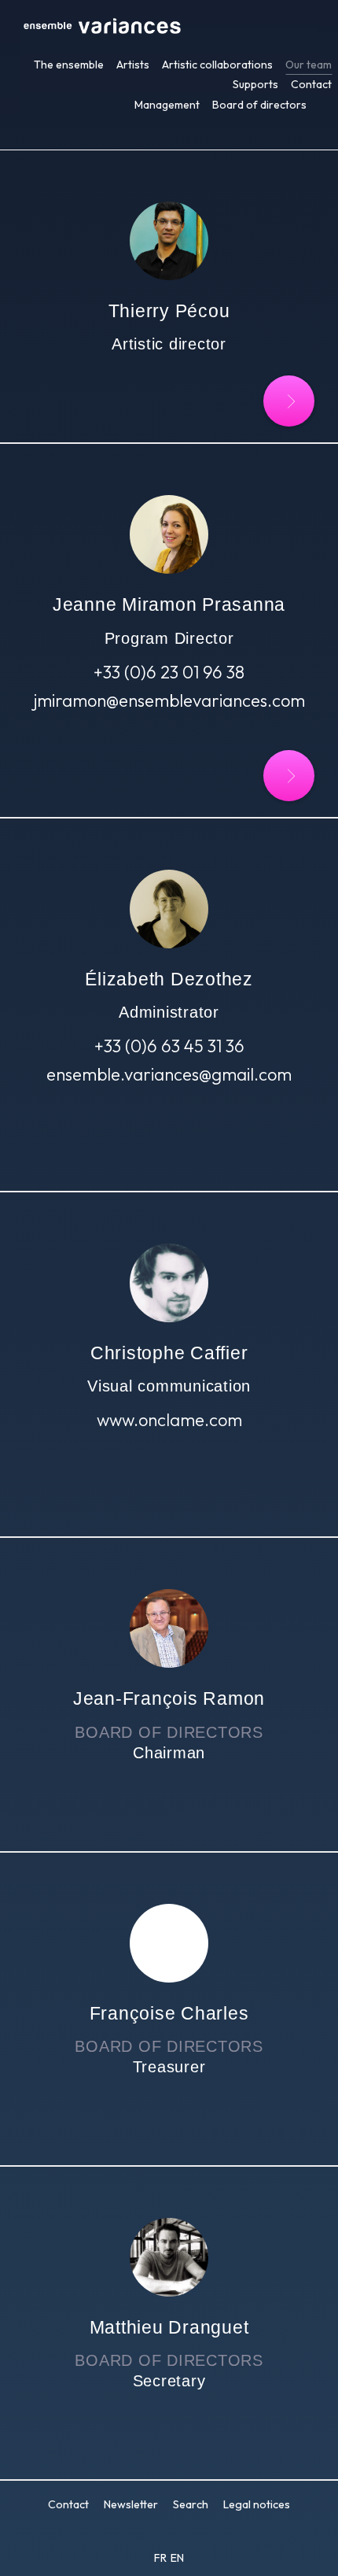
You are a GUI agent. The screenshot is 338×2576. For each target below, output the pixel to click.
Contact (311, 84)
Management (167, 105)
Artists (133, 65)
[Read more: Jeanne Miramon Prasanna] (289, 776)
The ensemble (69, 65)
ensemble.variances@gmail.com (169, 1074)
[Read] (289, 401)
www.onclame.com (169, 1420)
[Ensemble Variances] (102, 28)
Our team (309, 65)
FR (162, 2558)
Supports (255, 84)
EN (177, 2558)
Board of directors (259, 105)
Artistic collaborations (217, 65)
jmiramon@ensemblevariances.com (169, 700)
